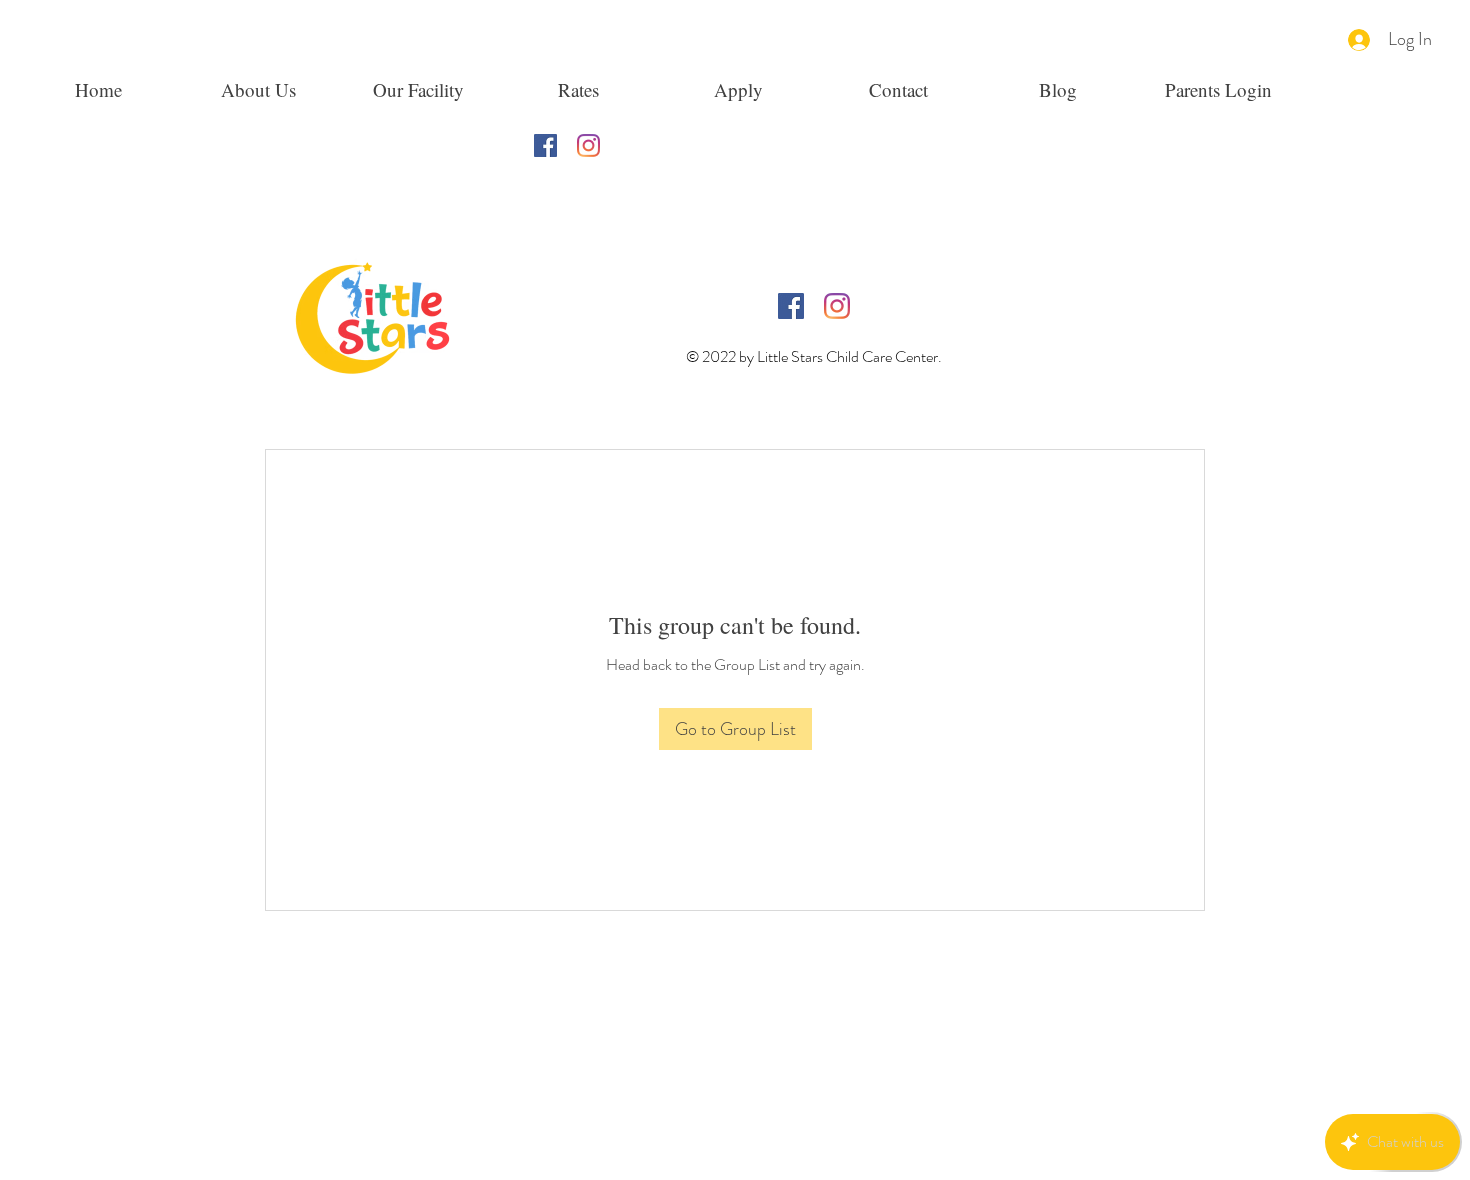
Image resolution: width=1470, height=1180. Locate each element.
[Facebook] (545, 145)
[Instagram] (588, 145)
